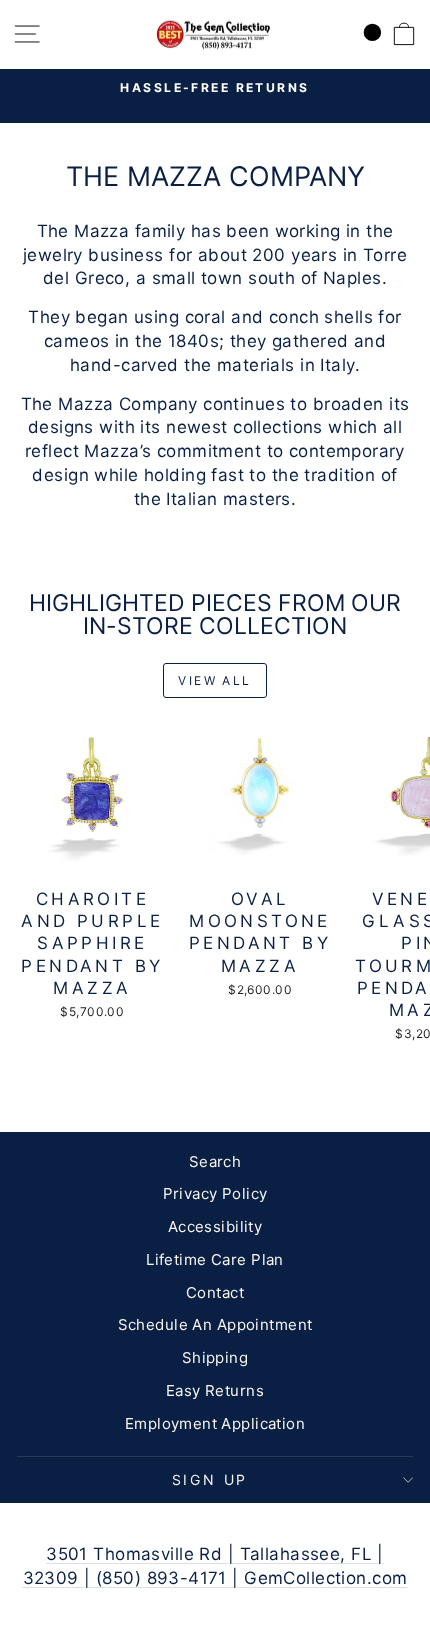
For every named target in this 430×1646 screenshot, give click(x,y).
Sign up (210, 1479)
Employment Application (215, 1423)
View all (214, 680)
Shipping (215, 1357)
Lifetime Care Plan (215, 1259)
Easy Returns (215, 1390)
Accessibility (215, 1226)
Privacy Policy (215, 1193)
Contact (215, 1292)
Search (215, 1161)
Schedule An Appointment (215, 1324)
